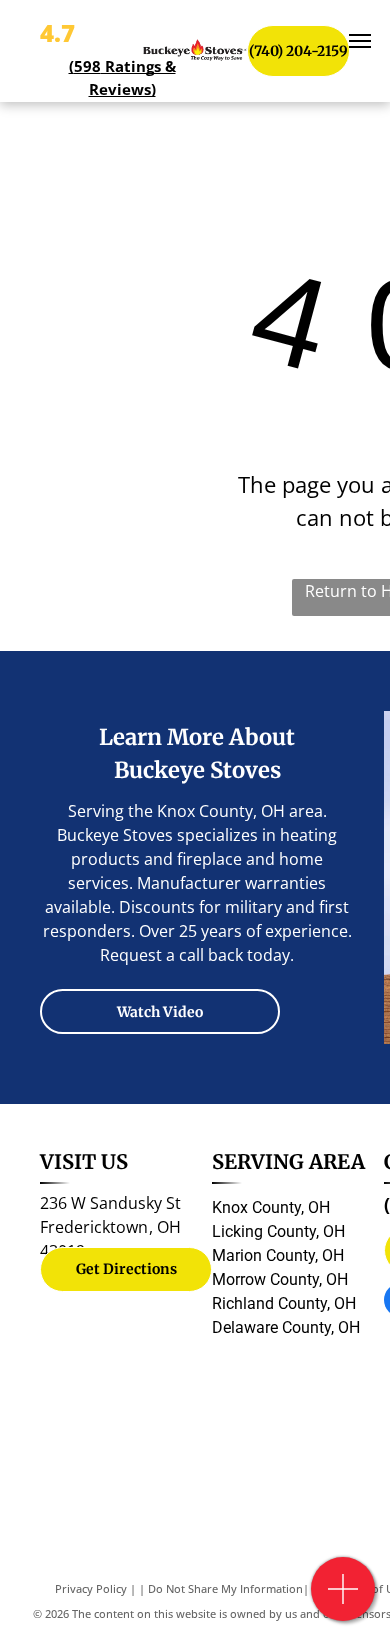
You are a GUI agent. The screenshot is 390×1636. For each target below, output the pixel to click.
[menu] (360, 41)
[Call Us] (343, 1599)
